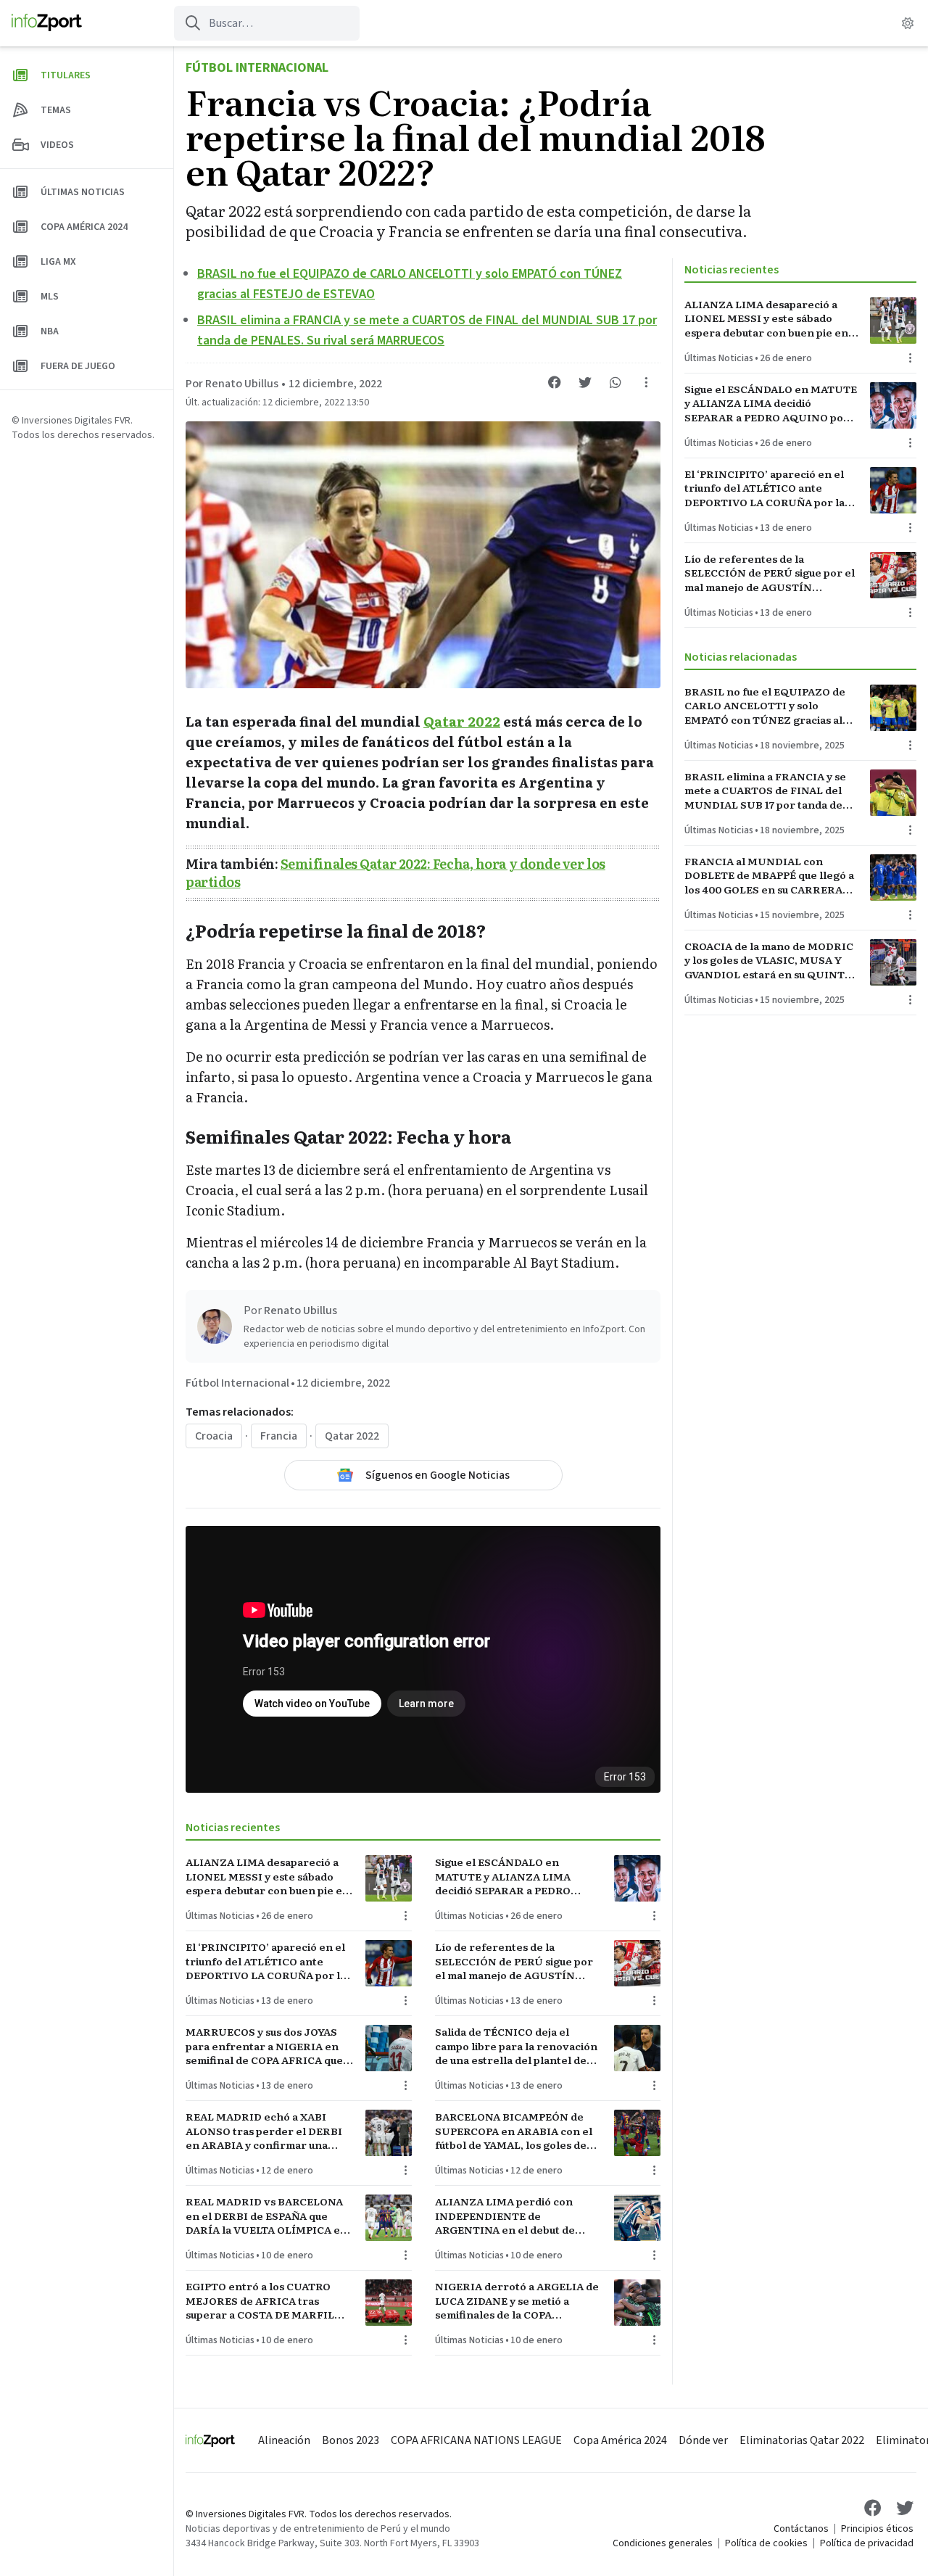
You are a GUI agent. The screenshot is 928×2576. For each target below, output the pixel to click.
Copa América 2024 (620, 2440)
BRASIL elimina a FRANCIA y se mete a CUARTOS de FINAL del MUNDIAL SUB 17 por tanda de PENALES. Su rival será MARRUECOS (765, 790)
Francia (279, 1436)
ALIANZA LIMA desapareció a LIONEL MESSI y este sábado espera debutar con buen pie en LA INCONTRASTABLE (268, 1876)
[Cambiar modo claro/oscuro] (908, 23)
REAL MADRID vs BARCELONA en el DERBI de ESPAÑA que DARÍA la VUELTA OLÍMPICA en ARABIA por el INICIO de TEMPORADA (266, 2216)
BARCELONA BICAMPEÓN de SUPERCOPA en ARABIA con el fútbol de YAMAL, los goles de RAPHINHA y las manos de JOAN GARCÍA (519, 2131)
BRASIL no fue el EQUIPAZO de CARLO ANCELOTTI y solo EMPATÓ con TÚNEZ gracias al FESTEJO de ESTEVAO (765, 706)
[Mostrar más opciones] (646, 382)
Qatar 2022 (462, 721)
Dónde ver (703, 2440)
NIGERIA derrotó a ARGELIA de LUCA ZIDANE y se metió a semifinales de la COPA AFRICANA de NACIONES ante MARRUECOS (517, 2300)
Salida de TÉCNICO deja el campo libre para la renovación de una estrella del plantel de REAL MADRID (516, 2046)
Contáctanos (801, 2529)
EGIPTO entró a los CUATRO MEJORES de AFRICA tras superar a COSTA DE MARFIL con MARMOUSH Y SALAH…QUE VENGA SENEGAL (260, 2300)
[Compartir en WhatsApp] (616, 382)
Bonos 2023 (351, 2440)
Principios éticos (877, 2529)
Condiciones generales (663, 2543)
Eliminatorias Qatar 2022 (802, 2440)
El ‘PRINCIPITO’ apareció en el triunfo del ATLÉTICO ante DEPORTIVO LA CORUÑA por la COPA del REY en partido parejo (268, 1961)
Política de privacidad (867, 2543)
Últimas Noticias (220, 1916)
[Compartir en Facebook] (555, 382)
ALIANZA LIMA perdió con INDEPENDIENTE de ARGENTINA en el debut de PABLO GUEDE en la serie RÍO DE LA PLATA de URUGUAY (512, 2216)
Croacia (214, 1436)
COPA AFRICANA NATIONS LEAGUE (476, 2440)
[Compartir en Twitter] (585, 382)
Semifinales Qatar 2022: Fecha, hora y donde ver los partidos (395, 872)
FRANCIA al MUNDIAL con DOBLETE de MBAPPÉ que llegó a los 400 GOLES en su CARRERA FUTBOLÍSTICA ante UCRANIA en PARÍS (769, 875)
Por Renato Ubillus (232, 384)
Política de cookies (766, 2543)
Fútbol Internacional (257, 68)
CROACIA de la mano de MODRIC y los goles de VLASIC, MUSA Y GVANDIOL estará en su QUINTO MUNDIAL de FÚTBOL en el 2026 (770, 960)
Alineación (284, 2440)
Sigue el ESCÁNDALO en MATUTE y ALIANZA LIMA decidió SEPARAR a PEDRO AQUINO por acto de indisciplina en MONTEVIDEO (511, 1876)
